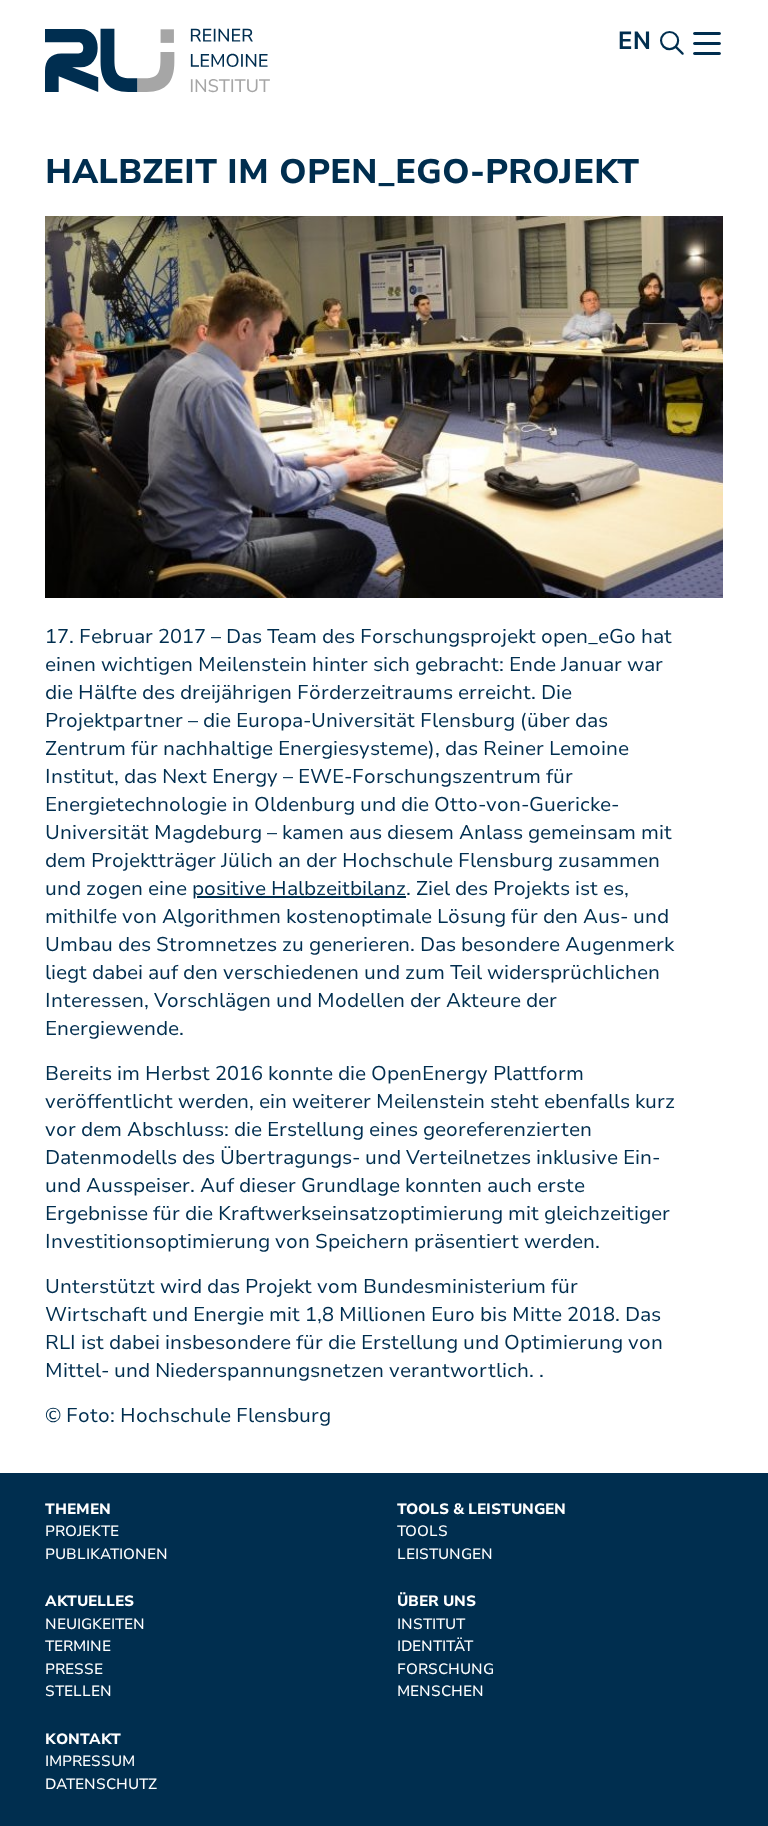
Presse (74, 1669)
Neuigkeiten (95, 1624)
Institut (431, 1624)
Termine (78, 1646)
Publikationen (106, 1554)
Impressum (90, 1761)
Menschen (440, 1691)
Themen (78, 1509)
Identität (435, 1646)
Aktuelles (89, 1601)
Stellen (78, 1691)
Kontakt (83, 1739)
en (634, 40)
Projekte (82, 1531)
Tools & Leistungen (481, 1509)
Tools (422, 1531)
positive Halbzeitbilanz (299, 888)
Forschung (445, 1669)
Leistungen (445, 1554)
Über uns (436, 1601)
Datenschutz (101, 1784)
